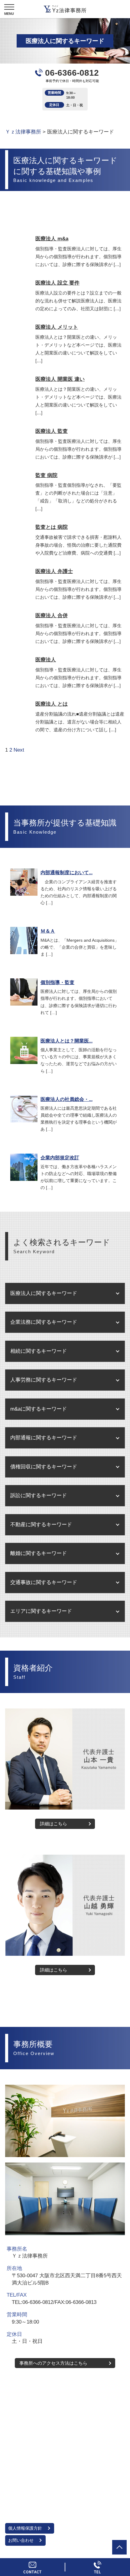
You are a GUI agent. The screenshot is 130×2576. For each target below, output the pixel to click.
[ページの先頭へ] (119, 2547)
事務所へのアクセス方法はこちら (53, 2363)
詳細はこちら (54, 1824)
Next (19, 750)
